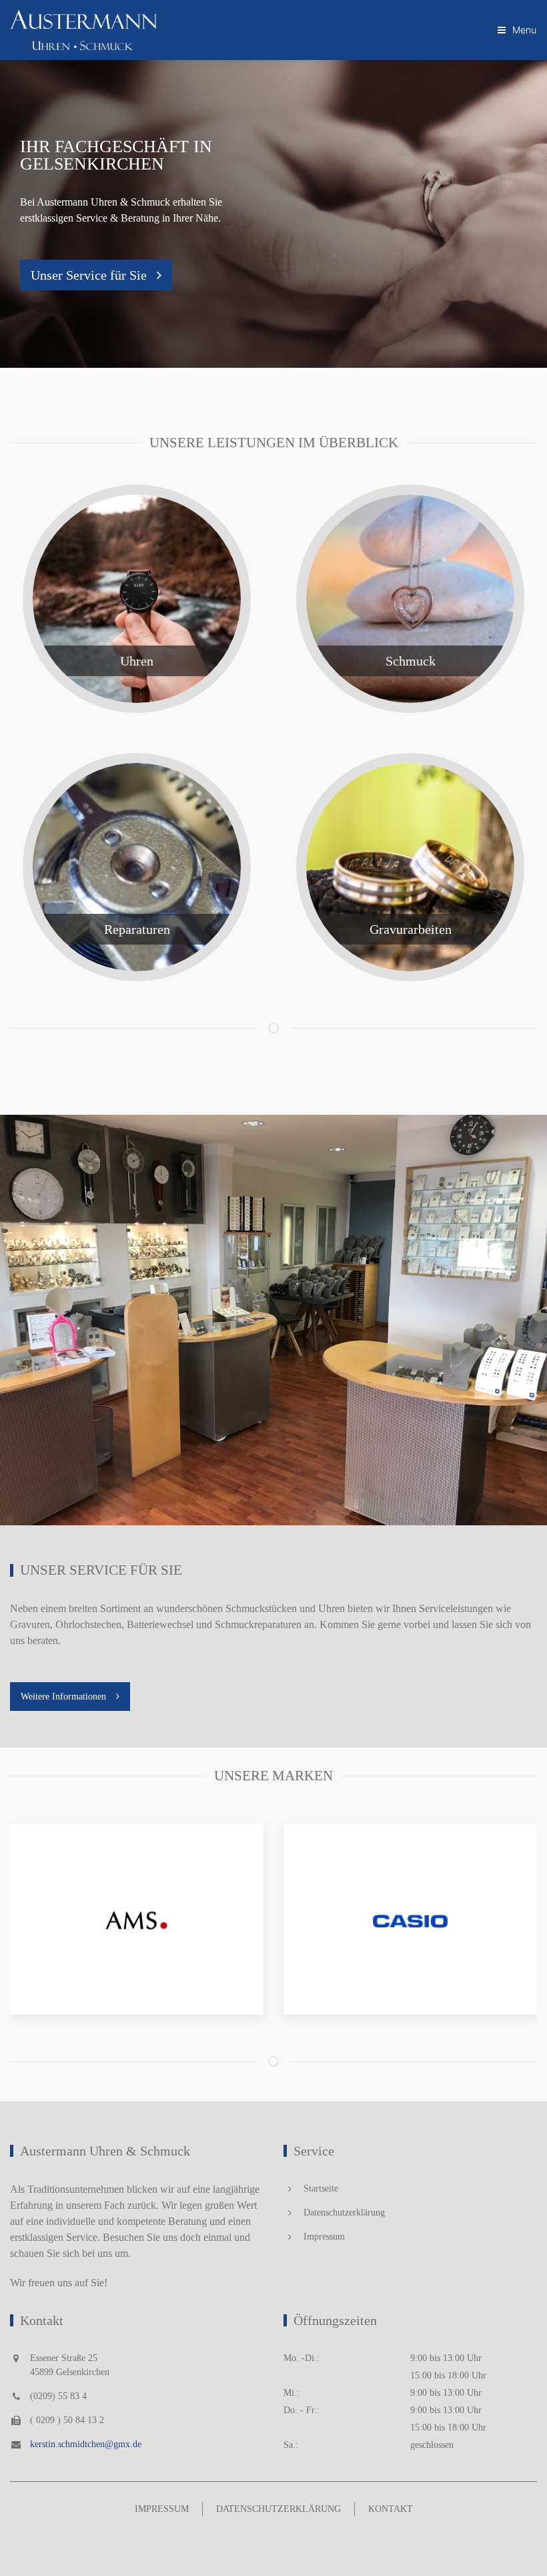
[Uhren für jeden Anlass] (137, 599)
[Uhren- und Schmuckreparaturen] (137, 867)
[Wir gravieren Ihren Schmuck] (410, 867)
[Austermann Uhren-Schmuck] (83, 30)
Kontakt (391, 2509)
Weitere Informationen (63, 1697)
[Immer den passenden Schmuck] (410, 599)
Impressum (324, 2237)
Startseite (321, 2188)
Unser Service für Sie (89, 275)
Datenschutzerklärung (344, 2213)
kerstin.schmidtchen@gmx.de (86, 2444)
